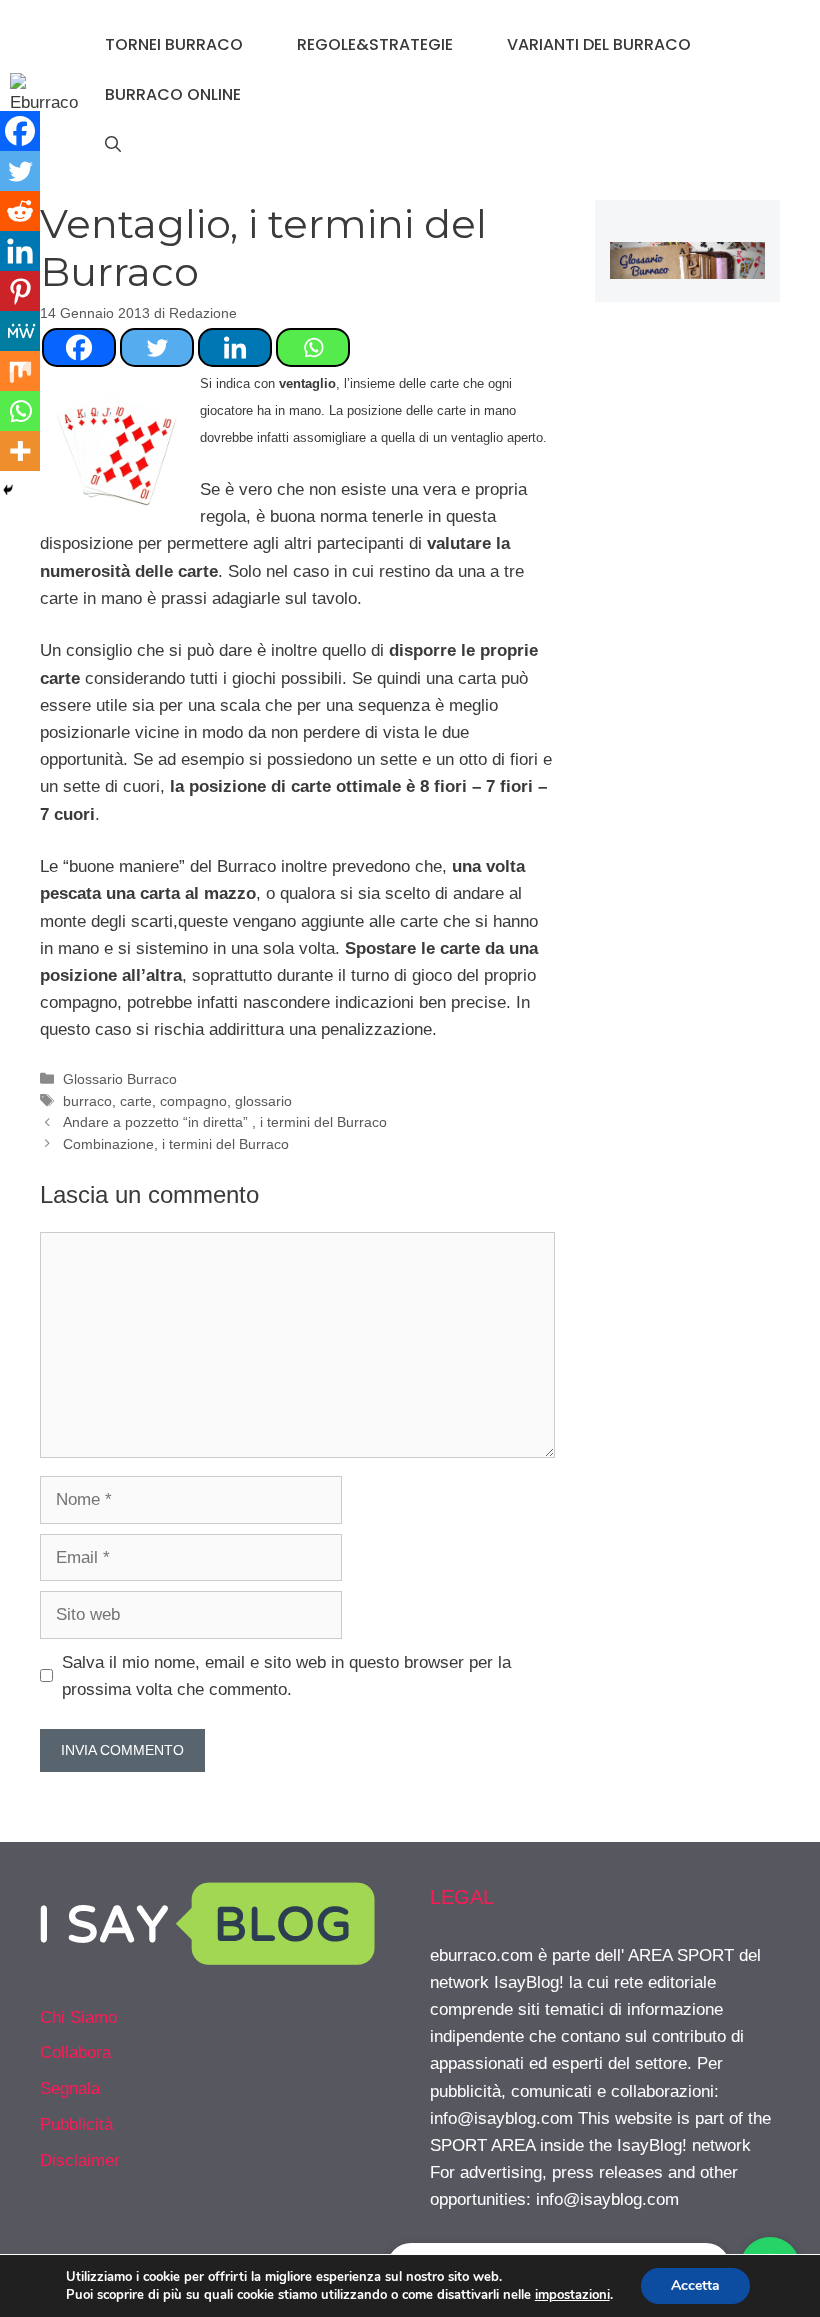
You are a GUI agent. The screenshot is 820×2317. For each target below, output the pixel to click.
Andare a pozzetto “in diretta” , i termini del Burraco (225, 1122)
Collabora (75, 2052)
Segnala (70, 2088)
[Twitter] (157, 347)
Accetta (695, 2285)
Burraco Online (173, 94)
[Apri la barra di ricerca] (113, 145)
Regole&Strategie (375, 44)
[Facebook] (79, 347)
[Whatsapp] (313, 347)
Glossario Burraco (120, 1079)
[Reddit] (20, 211)
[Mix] (20, 371)
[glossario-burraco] (687, 273)
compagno (193, 1101)
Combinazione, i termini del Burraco (176, 1144)
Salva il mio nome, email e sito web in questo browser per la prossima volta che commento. (286, 1676)
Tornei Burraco (174, 44)
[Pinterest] (20, 291)
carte (136, 1101)
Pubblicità (76, 2124)
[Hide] (8, 490)
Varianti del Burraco (599, 44)
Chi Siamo (78, 2017)
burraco (87, 1101)
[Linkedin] (235, 347)
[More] (20, 451)
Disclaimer (80, 2160)
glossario (263, 1101)
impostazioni (572, 2295)
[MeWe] (20, 331)
